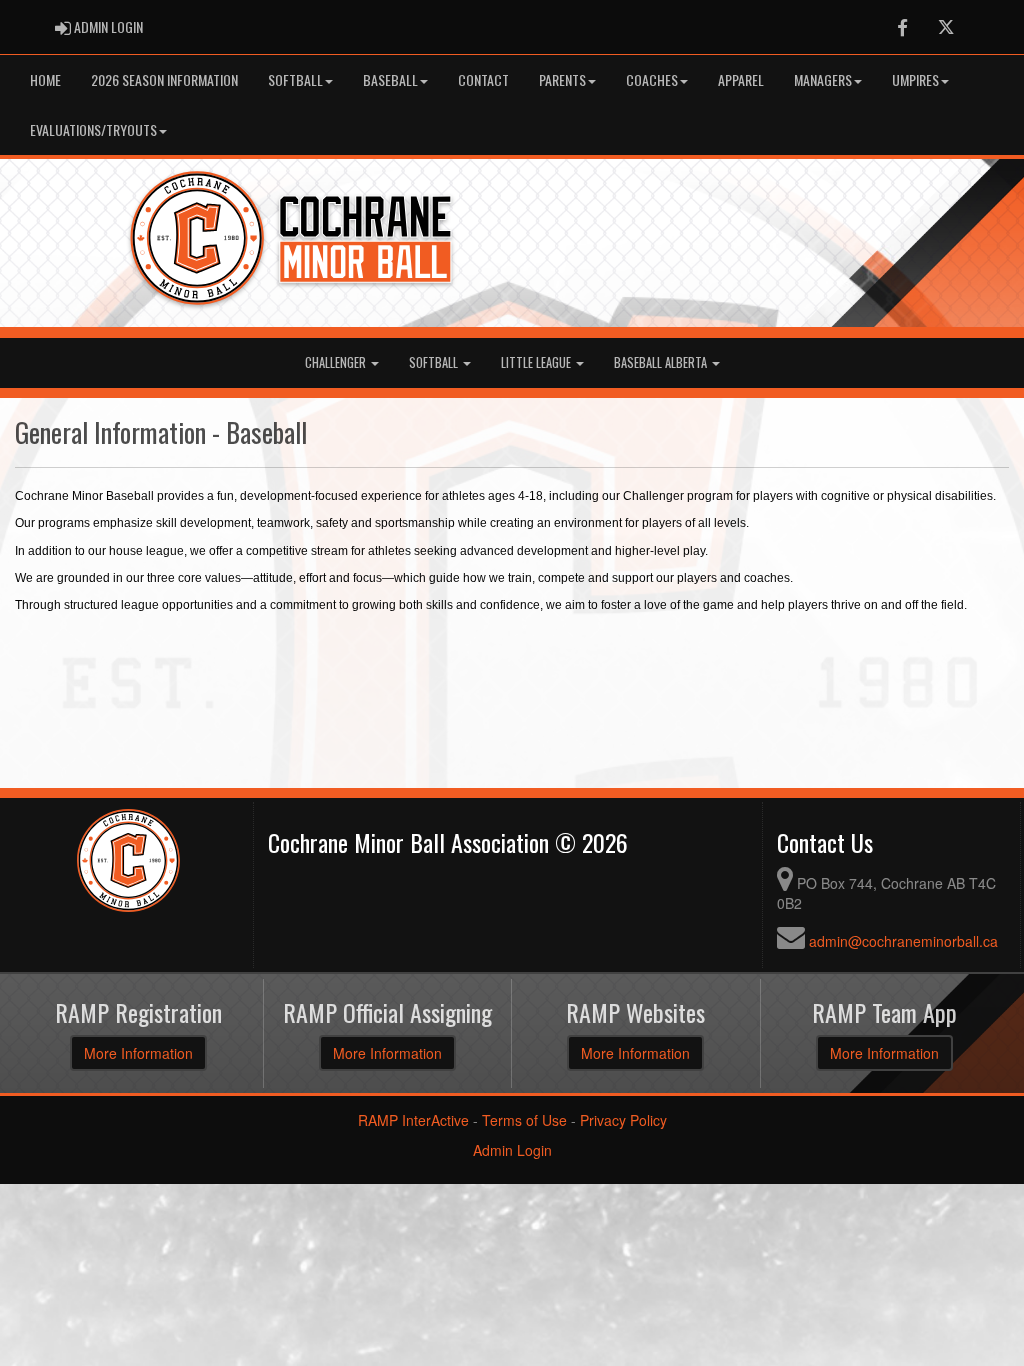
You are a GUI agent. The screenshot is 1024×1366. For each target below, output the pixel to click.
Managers (823, 79)
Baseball (390, 79)
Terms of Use (524, 1120)
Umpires (915, 79)
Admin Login (512, 1150)
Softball (295, 79)
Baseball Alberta (662, 362)
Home (45, 79)
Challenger (337, 362)
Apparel (741, 79)
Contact (483, 79)
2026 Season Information (164, 79)
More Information (138, 1053)
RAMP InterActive (413, 1120)
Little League (537, 362)
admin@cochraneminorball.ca (903, 941)
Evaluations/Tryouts (93, 129)
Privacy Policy (623, 1120)
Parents (562, 79)
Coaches (652, 79)
